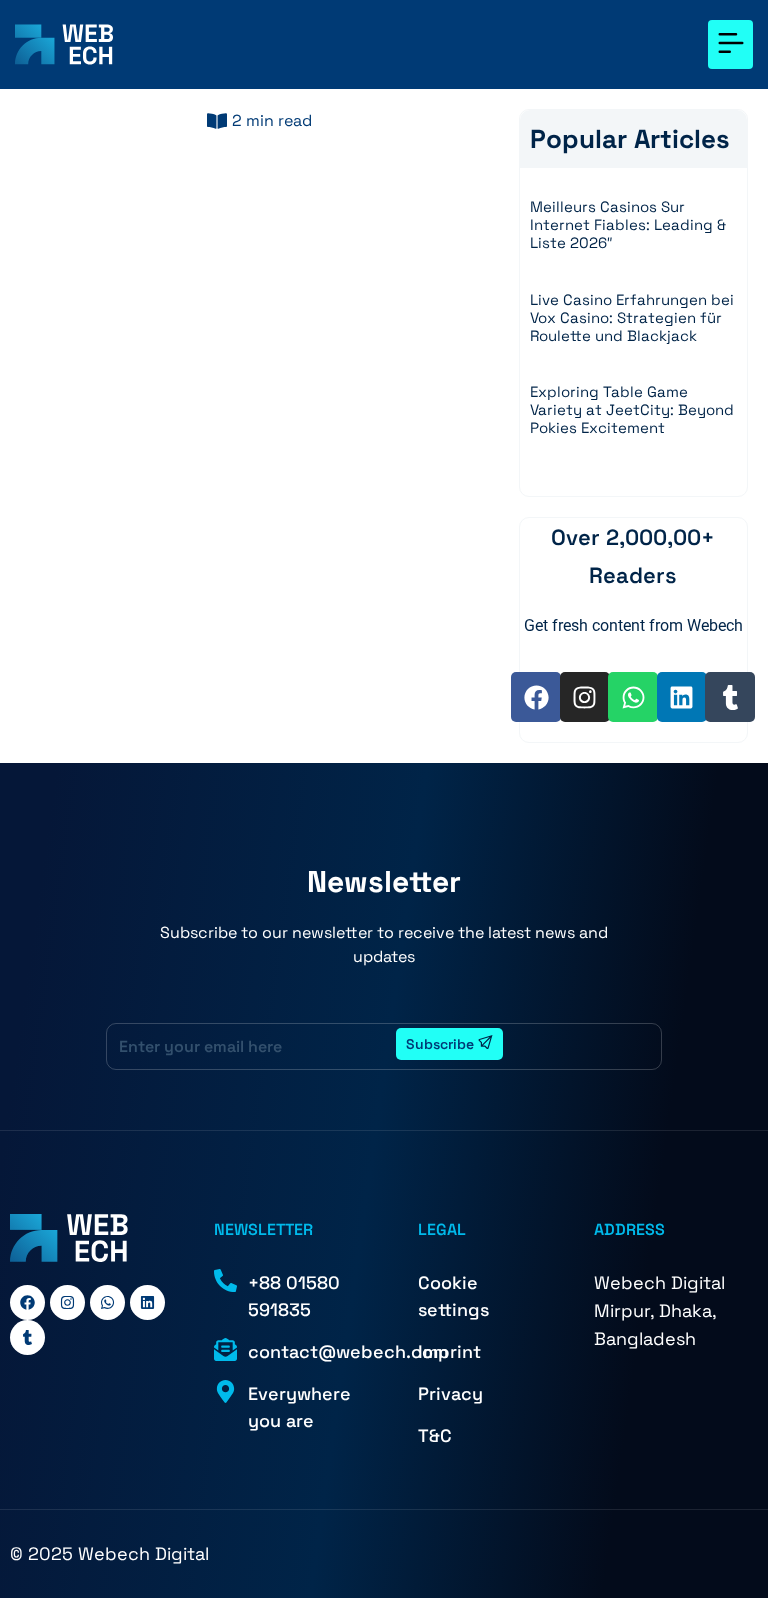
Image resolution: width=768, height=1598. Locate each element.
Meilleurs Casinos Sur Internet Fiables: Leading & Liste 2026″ (628, 224)
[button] (730, 44)
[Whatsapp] (633, 697)
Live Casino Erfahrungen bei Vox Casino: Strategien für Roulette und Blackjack (632, 317)
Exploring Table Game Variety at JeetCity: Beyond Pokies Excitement (632, 409)
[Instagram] (585, 697)
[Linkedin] (682, 697)
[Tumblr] (730, 697)
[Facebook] (536, 697)
